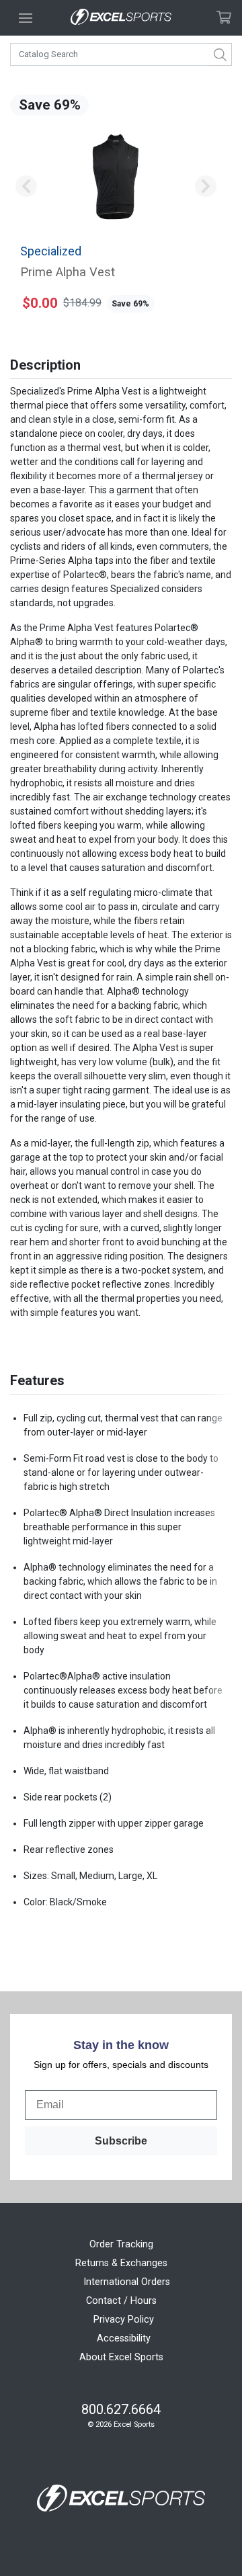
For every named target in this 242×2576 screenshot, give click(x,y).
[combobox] (121, 54)
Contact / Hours (121, 2301)
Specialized (51, 251)
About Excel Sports (121, 2357)
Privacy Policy (124, 2320)
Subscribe (121, 2141)
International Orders (127, 2282)
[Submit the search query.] (220, 54)
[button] (26, 187)
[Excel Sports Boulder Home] (121, 18)
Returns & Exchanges (121, 2263)
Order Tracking (121, 2244)
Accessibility (124, 2338)
